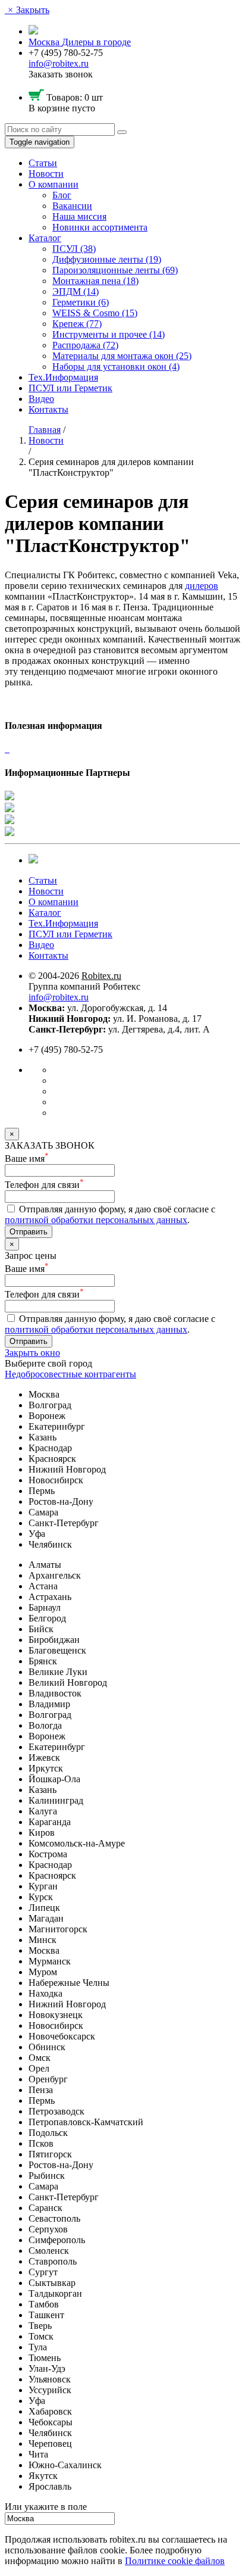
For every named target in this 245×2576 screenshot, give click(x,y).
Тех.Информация (63, 377)
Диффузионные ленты (107, 259)
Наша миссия (79, 216)
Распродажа (85, 345)
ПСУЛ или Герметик (70, 388)
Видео (41, 399)
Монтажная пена (95, 281)
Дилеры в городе (96, 42)
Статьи (43, 163)
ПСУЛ (74, 249)
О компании (54, 184)
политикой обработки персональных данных (96, 1220)
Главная (45, 430)
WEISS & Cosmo (95, 313)
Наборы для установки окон (116, 367)
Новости (46, 174)
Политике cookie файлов (175, 2561)
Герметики (81, 302)
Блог (62, 195)
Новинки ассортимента (100, 227)
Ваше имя (27, 1158)
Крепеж (77, 324)
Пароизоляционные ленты (115, 270)
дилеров (202, 586)
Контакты (48, 409)
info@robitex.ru (59, 63)
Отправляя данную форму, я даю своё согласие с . (110, 1214)
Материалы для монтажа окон (122, 356)
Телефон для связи (44, 1185)
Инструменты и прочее (109, 334)
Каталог (45, 238)
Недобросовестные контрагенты (70, 1374)
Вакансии (72, 206)
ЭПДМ (76, 291)
